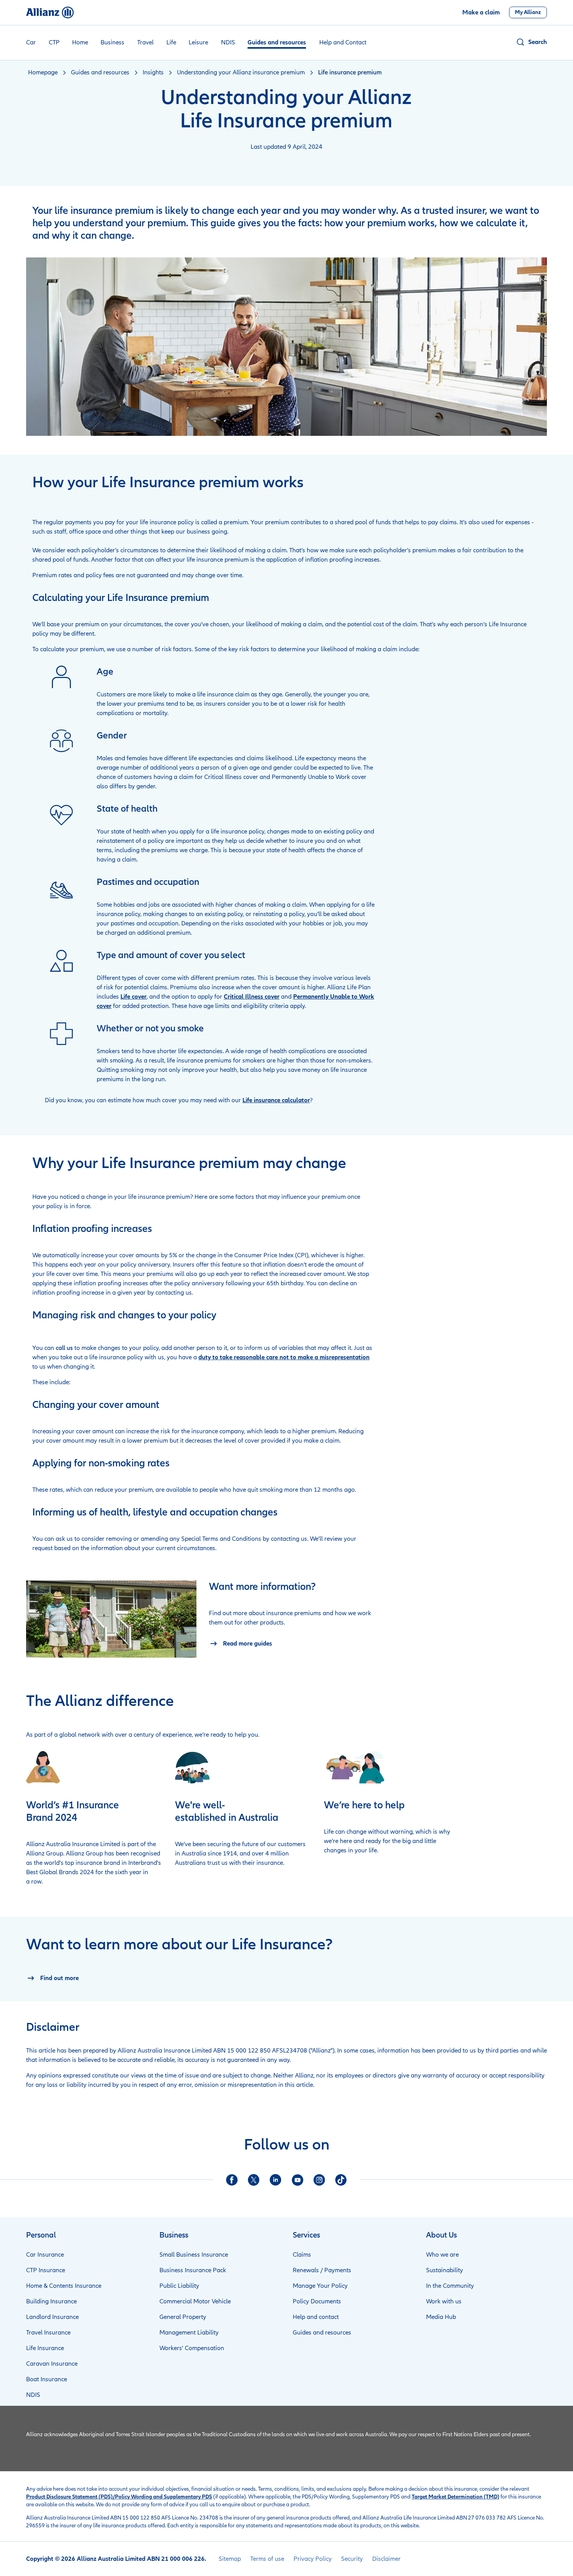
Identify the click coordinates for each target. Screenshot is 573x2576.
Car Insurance (45, 2255)
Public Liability (179, 2286)
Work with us (444, 2301)
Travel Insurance (48, 2333)
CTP (54, 42)
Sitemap (230, 2559)
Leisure (198, 42)
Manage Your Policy (320, 2286)
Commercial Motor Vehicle (195, 2301)
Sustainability (445, 2270)
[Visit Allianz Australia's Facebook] (232, 2180)
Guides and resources (277, 42)
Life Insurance (45, 2348)
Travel (145, 42)
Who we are (442, 2255)
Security (352, 2559)
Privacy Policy (313, 2559)
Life (171, 42)
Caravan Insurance (52, 2364)
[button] (531, 42)
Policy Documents (317, 2301)
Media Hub (441, 2317)
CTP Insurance (46, 2270)
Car (31, 42)
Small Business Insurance (194, 2255)
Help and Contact (343, 42)
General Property (183, 2317)
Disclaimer (386, 2559)
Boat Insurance (47, 2379)
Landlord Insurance (52, 2317)
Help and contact (316, 2317)
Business (112, 42)
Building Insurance (51, 2301)
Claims (302, 2255)
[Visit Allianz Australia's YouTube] (297, 2180)
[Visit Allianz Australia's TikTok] (341, 2180)
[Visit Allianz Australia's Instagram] (319, 2180)
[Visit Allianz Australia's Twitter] (254, 2180)
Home (80, 42)
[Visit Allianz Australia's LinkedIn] (276, 2180)
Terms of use (267, 2559)
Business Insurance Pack (193, 2270)
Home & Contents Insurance (64, 2286)
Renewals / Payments (322, 2270)
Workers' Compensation (192, 2348)
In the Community (450, 2286)
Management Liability (189, 2333)
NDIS (228, 42)
